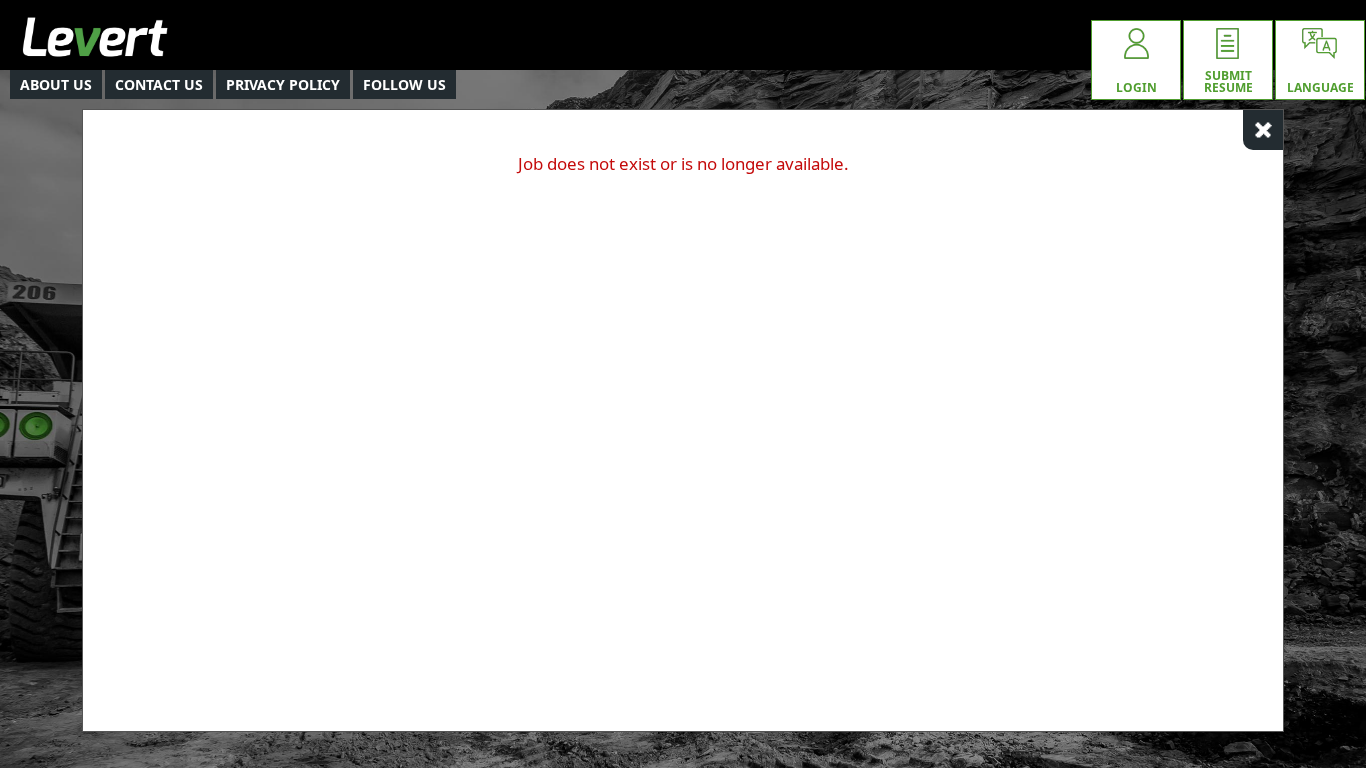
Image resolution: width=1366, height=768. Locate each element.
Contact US (159, 84)
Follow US (404, 84)
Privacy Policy (283, 84)
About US (56, 84)
